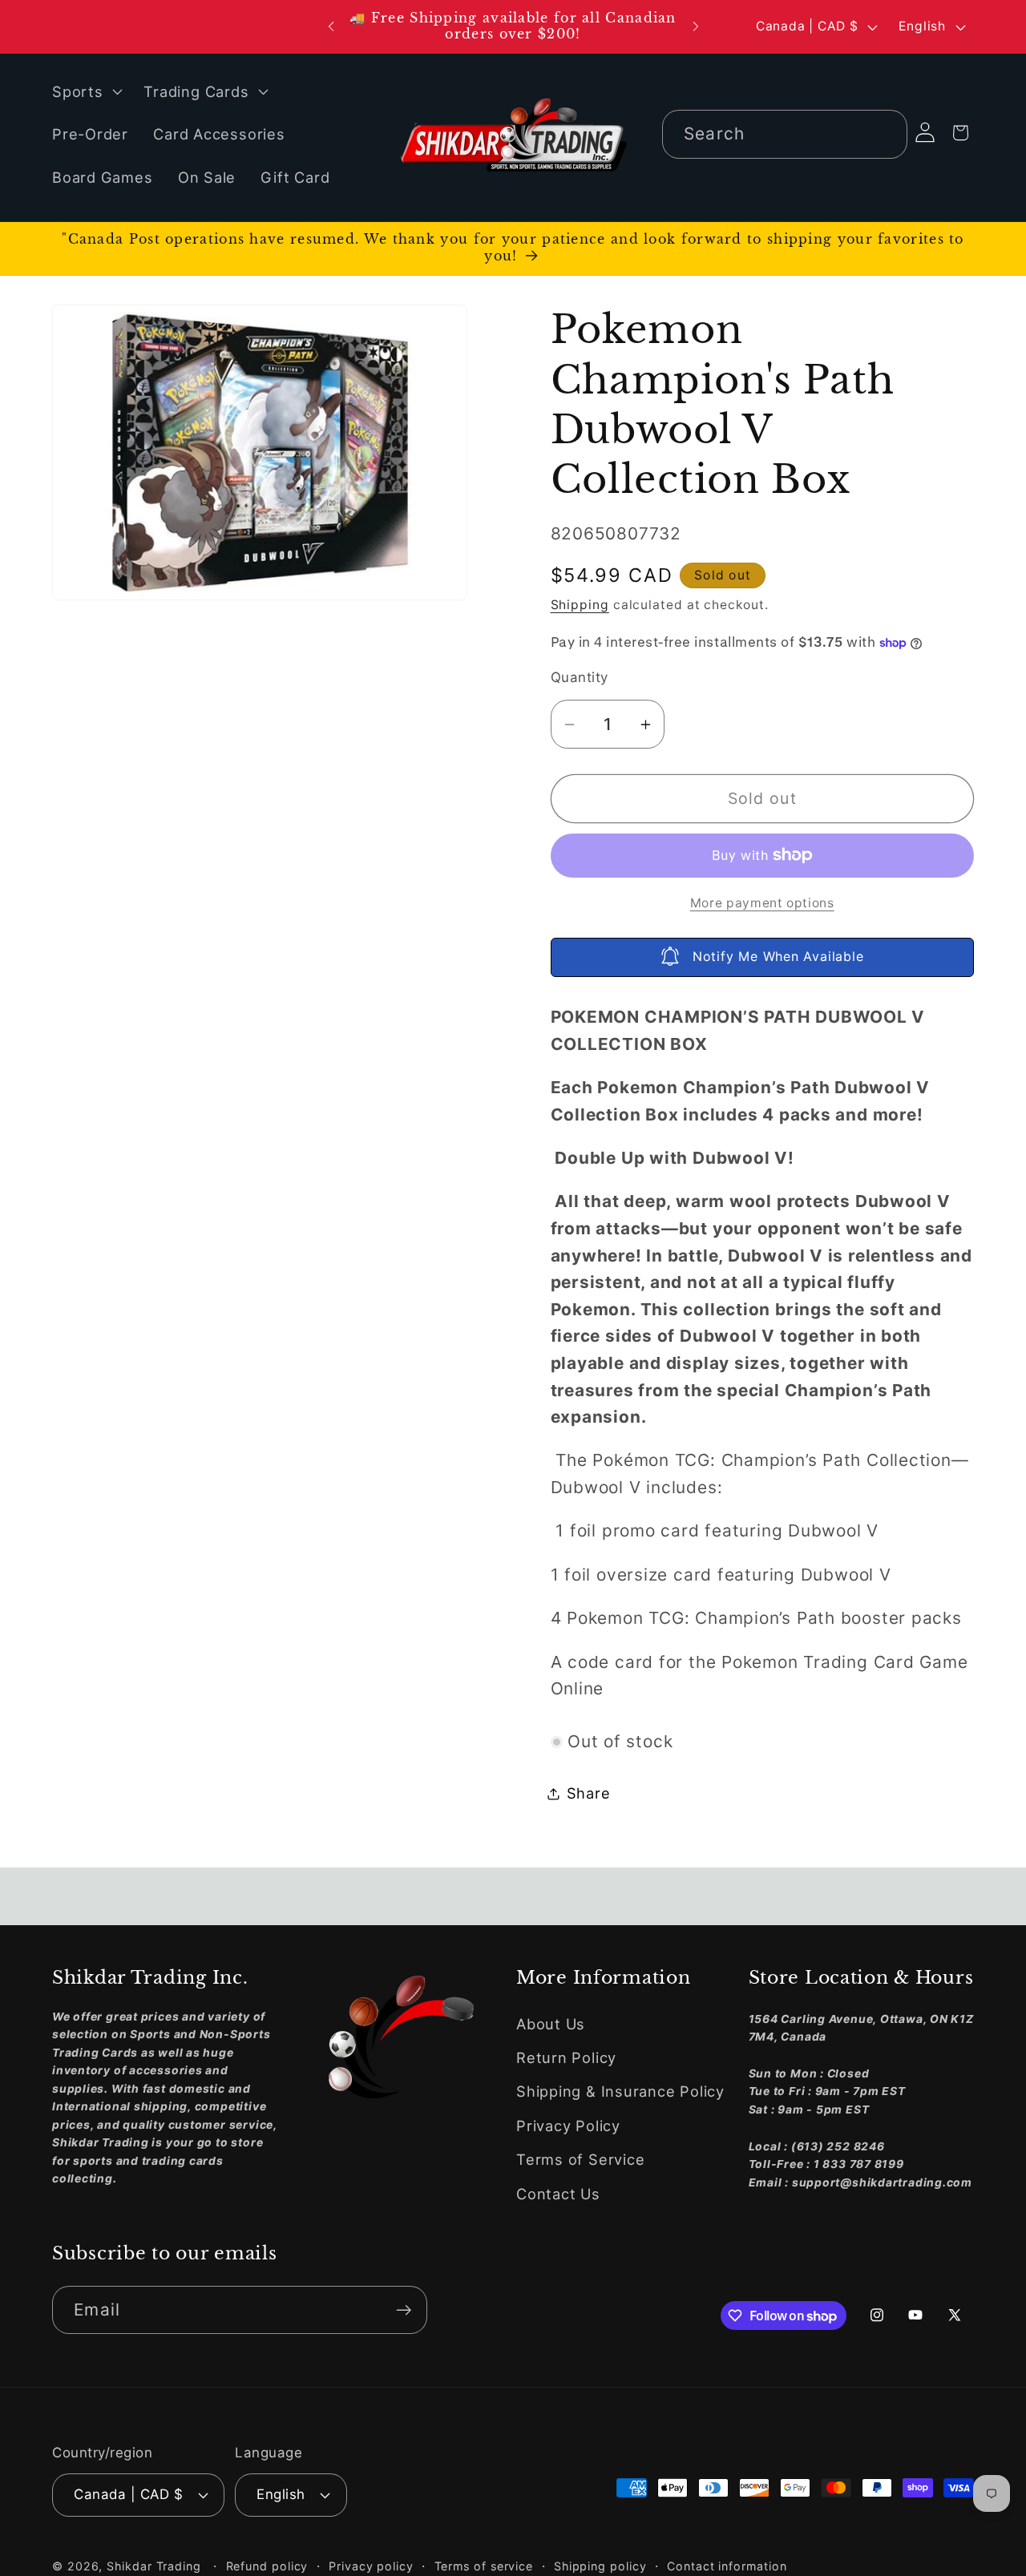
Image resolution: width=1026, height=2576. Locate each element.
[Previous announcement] (331, 27)
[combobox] (785, 134)
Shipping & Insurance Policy (620, 2092)
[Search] (884, 133)
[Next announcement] (696, 27)
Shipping (580, 605)
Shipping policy (600, 2566)
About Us (551, 2024)
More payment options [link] (762, 903)
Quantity (580, 677)
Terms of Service (580, 2160)
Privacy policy (371, 2566)
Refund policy (267, 2566)
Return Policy (566, 2058)
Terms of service (484, 2566)
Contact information (727, 2566)
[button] (85, 91)
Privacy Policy (568, 2126)
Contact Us (558, 2194)
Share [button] (589, 1793)
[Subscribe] (404, 2310)
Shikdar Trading (154, 2566)
